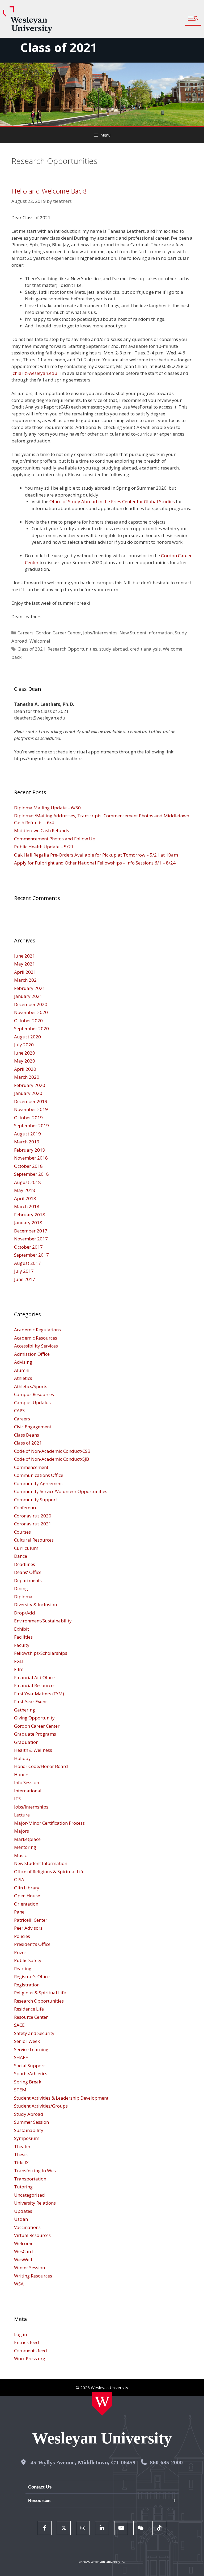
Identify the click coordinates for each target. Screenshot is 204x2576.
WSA (19, 2284)
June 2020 (25, 1053)
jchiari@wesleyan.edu (34, 373)
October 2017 (28, 1247)
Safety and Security (34, 2033)
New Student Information (146, 633)
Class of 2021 (59, 47)
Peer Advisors (28, 1928)
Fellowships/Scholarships (41, 1653)
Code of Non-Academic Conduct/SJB (52, 1459)
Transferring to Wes (35, 2171)
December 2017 (31, 1231)
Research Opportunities (72, 649)
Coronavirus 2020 (33, 1516)
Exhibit (22, 1629)
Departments (28, 1580)
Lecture (22, 1815)
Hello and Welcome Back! (49, 191)
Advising (23, 1362)
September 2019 (31, 1125)
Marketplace (27, 1839)
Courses (22, 1532)
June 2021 (25, 956)
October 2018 (28, 1166)
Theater (22, 2146)
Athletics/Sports (31, 1386)
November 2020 (31, 1012)
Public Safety (28, 1960)
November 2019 (31, 1109)
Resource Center (31, 2017)
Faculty (22, 1645)
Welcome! (40, 641)
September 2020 (31, 1028)
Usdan (21, 2219)
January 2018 (28, 1223)
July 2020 (24, 1045)
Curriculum (26, 1548)
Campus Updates (32, 1403)
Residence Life (29, 2009)
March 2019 (27, 1142)
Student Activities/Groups (41, 2106)
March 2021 (27, 980)
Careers (25, 633)
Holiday (22, 1758)
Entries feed (27, 2342)
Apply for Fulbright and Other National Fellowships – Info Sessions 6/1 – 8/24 (95, 863)
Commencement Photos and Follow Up (55, 839)
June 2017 (25, 1279)
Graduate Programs (35, 1734)
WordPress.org (30, 2358)
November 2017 (31, 1239)
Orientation (26, 1904)
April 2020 (25, 1069)
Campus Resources (34, 1394)
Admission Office (32, 1354)
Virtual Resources (32, 2235)
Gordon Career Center (58, 633)
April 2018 (25, 1198)
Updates (23, 2211)
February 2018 (30, 1215)
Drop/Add (25, 1613)
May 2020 (25, 1061)
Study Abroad (29, 2114)
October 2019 (28, 1118)
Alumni (22, 1370)
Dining (21, 1588)
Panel (20, 1912)
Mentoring (25, 1847)
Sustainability (29, 2130)
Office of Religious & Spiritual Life (49, 1871)
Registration (27, 1985)
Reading (23, 1969)
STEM (20, 2090)
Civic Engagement (33, 1427)
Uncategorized (29, 2195)
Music (20, 1855)
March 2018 (27, 1206)
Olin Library (27, 1888)
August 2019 (27, 1134)
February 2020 (30, 1085)
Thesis (21, 2154)
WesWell (23, 2260)
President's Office (32, 1944)
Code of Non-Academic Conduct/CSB (52, 1451)
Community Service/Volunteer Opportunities (61, 1491)
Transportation (30, 2179)
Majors (22, 1831)
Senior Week (27, 2041)
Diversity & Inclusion (35, 1605)
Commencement (31, 1467)
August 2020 (27, 1037)
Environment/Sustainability (43, 1621)
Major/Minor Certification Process (49, 1823)
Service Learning (31, 2049)
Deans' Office (28, 1572)
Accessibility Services (36, 1346)
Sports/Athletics (31, 2073)
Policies (22, 1936)
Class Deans (27, 1435)
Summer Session (31, 2122)
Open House (27, 1896)
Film (19, 1669)
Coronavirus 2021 (33, 1524)
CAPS (19, 1410)
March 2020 (27, 1077)
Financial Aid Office (34, 1677)
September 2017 (31, 1255)
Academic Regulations (37, 1330)
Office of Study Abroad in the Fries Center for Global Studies (112, 501)
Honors (22, 1774)
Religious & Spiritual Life (40, 1993)
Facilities (23, 1637)
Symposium (27, 2138)
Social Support (29, 2066)
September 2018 (31, 1174)
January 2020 (28, 1093)
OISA (19, 1879)
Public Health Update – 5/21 (44, 847)
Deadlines (25, 1564)
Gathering (25, 1710)
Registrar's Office (32, 1976)
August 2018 (27, 1182)
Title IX (21, 2163)
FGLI (19, 1661)
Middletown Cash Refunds (42, 830)
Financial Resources (35, 1685)
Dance (21, 1556)
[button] (193, 19)
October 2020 (28, 1021)
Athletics (23, 1378)
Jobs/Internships (100, 633)
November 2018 (31, 1158)
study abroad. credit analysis (130, 649)
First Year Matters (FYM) (39, 1694)
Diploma (23, 1597)
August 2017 (27, 1263)
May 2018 (25, 1190)
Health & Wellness (33, 1750)
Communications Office (39, 1475)
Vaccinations (27, 2227)
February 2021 (30, 988)
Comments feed (31, 2351)
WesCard (24, 2251)
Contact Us (40, 2487)
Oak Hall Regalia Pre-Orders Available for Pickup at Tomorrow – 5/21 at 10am (96, 855)
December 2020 (31, 1004)
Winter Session (29, 2268)
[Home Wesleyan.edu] (102, 2404)
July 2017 (24, 1271)
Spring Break (28, 2082)
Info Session (27, 1782)
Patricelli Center (31, 1920)
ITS (17, 1799)
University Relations (35, 2203)
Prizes (20, 1952)
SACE (19, 2025)
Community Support (36, 1500)
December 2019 (31, 1101)
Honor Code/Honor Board (41, 1766)
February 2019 (30, 1150)
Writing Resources (33, 2276)
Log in (20, 2334)
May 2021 (25, 964)
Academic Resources (36, 1338)
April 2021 (25, 972)
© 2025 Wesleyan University (100, 2562)
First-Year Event (30, 1702)
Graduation (26, 1742)
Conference (26, 1508)
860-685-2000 (166, 2462)
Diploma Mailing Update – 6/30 (47, 808)
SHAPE (21, 2057)
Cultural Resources (34, 1540)
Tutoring (23, 2187)
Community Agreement (39, 1483)
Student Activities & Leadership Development (61, 2098)
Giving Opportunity (34, 1718)
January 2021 (28, 996)
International (28, 1791)
